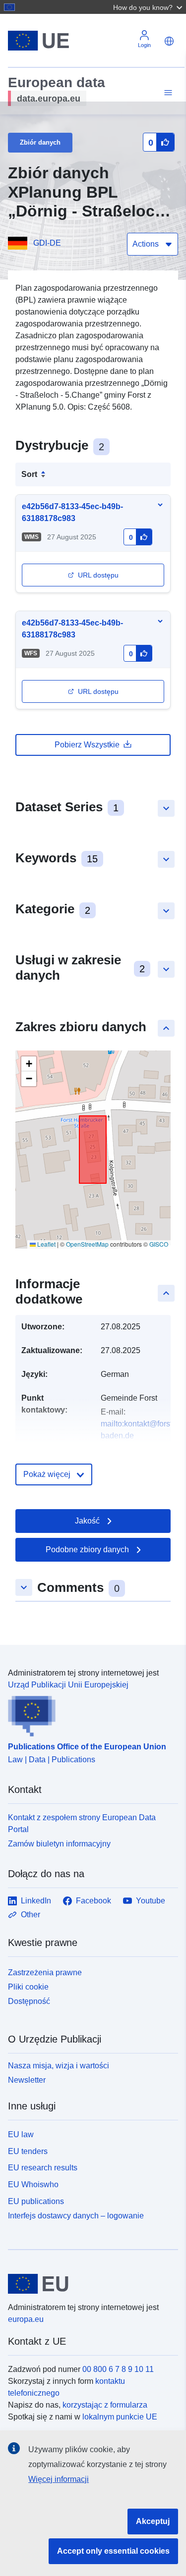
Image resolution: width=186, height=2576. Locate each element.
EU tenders (28, 2151)
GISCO (159, 1244)
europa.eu (26, 2319)
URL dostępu (98, 575)
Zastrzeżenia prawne (45, 1972)
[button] (149, 7)
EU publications (36, 2201)
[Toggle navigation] (167, 93)
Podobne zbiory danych (87, 1550)
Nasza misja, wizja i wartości (59, 2066)
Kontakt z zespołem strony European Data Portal (82, 1823)
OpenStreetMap (87, 1244)
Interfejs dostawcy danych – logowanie (76, 2215)
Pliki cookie (28, 1987)
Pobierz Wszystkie (87, 745)
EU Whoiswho (33, 2184)
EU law (21, 2134)
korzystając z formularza (105, 2405)
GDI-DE (47, 243)
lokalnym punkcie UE (120, 2417)
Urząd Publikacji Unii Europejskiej (68, 1685)
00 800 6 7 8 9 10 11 (118, 2369)
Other (31, 1915)
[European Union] (89, 2284)
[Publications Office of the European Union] (89, 1714)
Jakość (87, 1521)
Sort (29, 474)
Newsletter (27, 2080)
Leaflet (46, 1244)
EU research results (43, 2168)
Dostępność (29, 2001)
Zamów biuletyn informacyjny (59, 1844)
